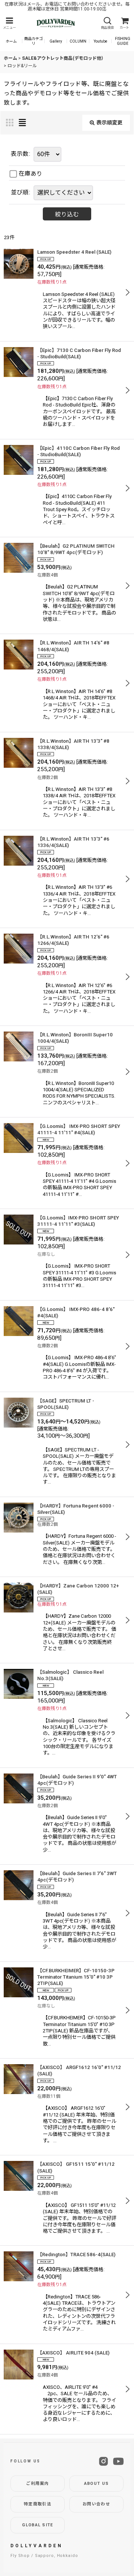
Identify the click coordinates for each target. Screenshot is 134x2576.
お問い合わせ (96, 2504)
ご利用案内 (38, 2484)
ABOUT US (97, 2484)
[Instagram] (103, 2461)
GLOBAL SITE (38, 2525)
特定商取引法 (38, 2504)
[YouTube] (118, 2461)
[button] (9, 23)
